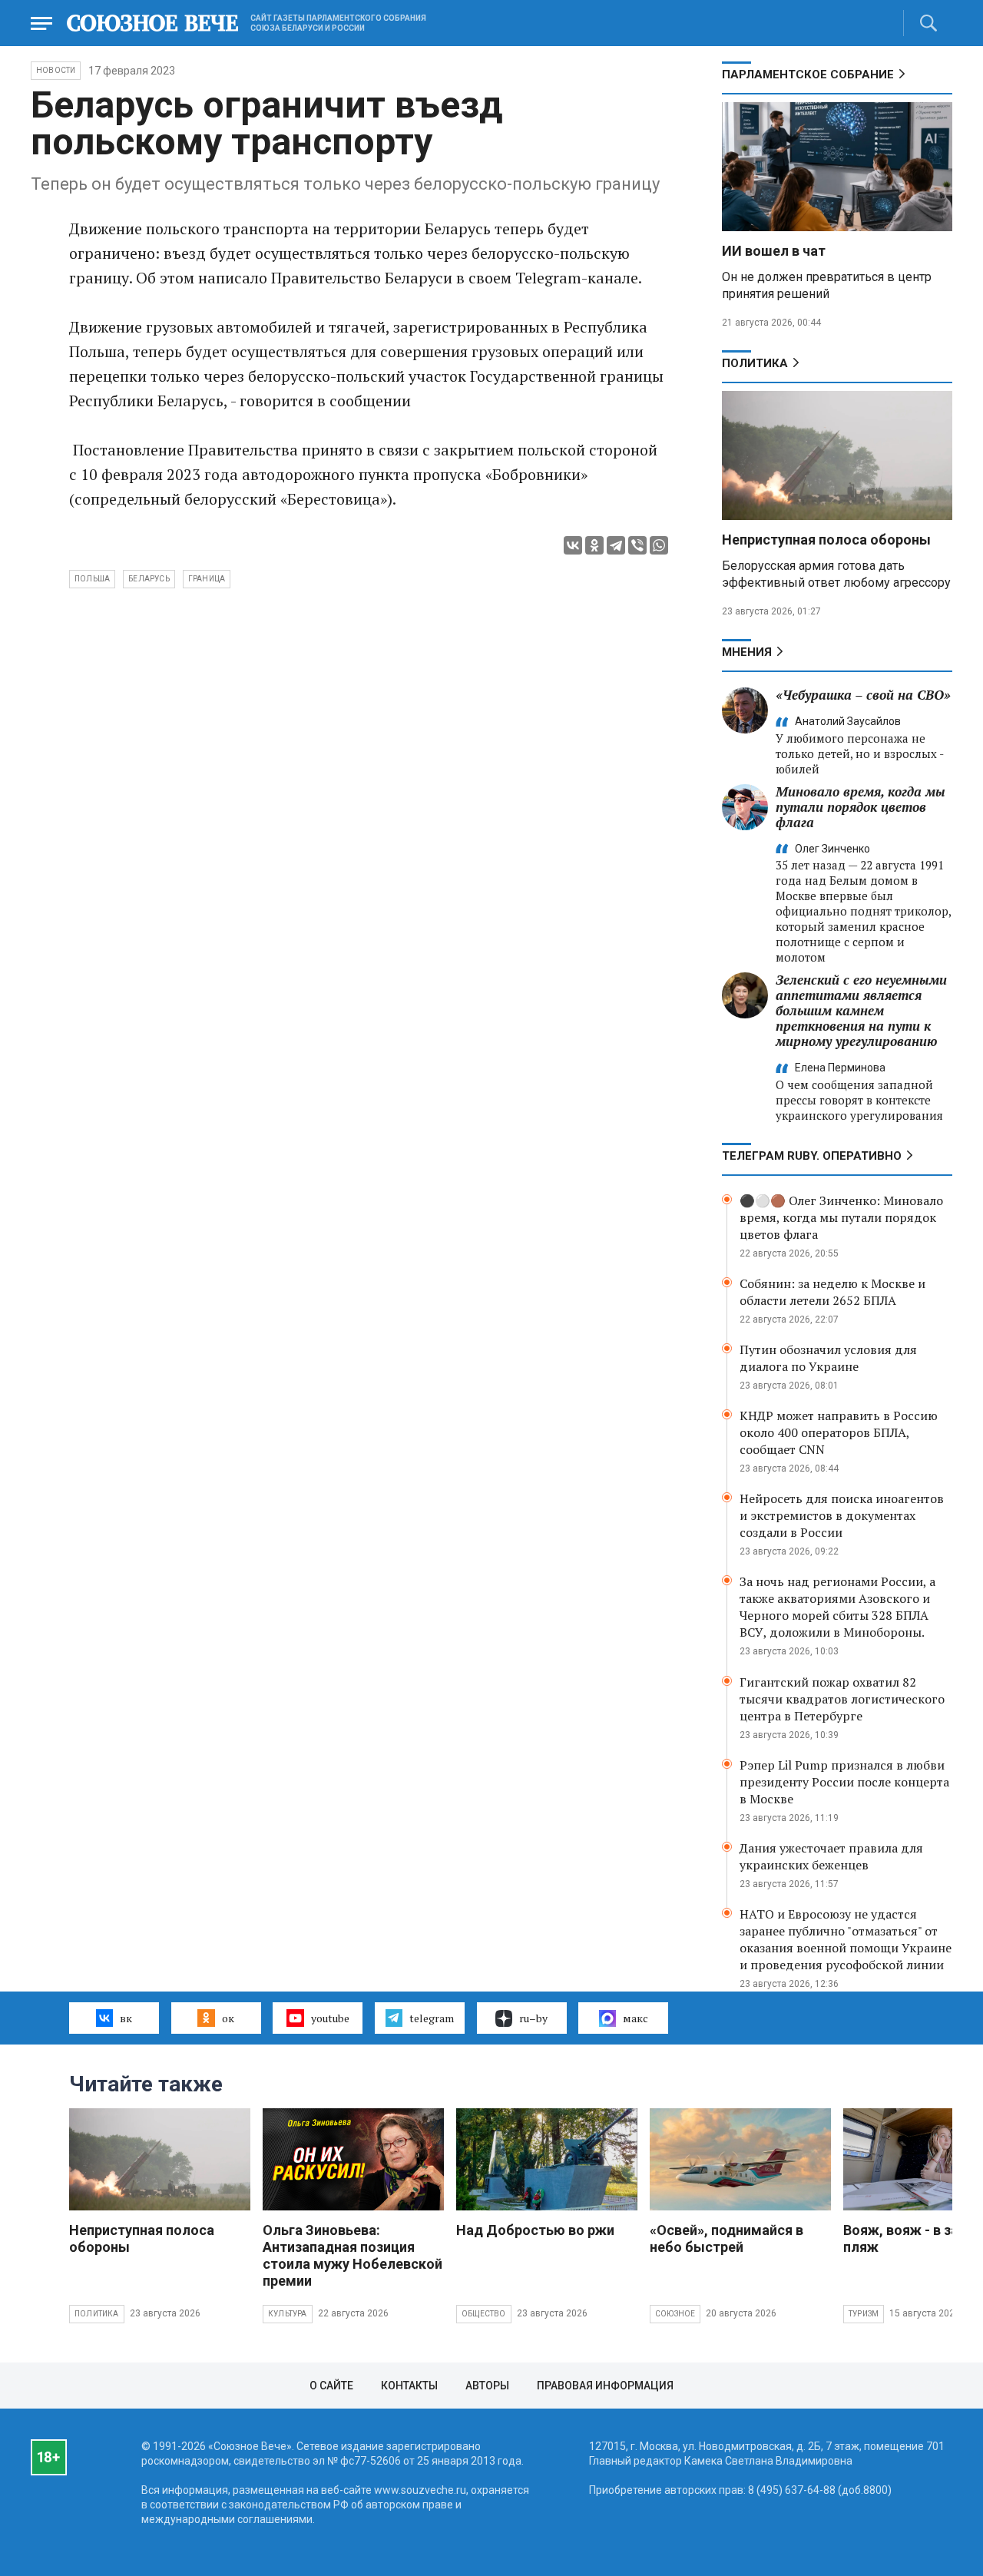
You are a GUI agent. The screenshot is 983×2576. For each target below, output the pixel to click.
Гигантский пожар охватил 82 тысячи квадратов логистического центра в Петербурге (842, 1699)
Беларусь (149, 579)
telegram (432, 2018)
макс (635, 2018)
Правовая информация (605, 2386)
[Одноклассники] (594, 545)
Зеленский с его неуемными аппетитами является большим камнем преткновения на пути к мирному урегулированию (861, 1010)
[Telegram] (616, 545)
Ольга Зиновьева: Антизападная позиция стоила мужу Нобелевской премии (352, 2255)
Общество (484, 2314)
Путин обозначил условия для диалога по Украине (828, 1358)
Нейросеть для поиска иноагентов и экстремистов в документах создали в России (842, 1515)
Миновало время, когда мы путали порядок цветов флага (861, 807)
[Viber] (637, 545)
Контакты (409, 2386)
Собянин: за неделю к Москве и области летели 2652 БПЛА (832, 1292)
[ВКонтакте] (573, 545)
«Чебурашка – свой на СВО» (863, 695)
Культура (288, 2314)
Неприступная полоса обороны (826, 540)
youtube (330, 2018)
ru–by (533, 2018)
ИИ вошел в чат (774, 251)
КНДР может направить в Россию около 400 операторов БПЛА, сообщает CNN (839, 1432)
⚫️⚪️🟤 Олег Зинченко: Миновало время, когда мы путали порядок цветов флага (841, 1217)
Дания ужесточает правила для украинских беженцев (831, 1856)
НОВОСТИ (56, 70)
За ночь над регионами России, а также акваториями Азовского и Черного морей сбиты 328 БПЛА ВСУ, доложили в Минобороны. (837, 1607)
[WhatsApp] (659, 545)
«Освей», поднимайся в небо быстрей (726, 2238)
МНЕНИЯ (747, 652)
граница (207, 579)
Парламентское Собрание (808, 74)
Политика (755, 363)
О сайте (331, 2386)
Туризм (864, 2314)
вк (126, 2018)
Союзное (675, 2314)
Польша (92, 579)
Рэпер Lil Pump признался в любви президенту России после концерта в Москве (844, 1782)
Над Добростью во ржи (535, 2230)
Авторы (487, 2386)
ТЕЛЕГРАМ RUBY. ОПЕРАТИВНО (812, 1156)
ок (228, 2018)
